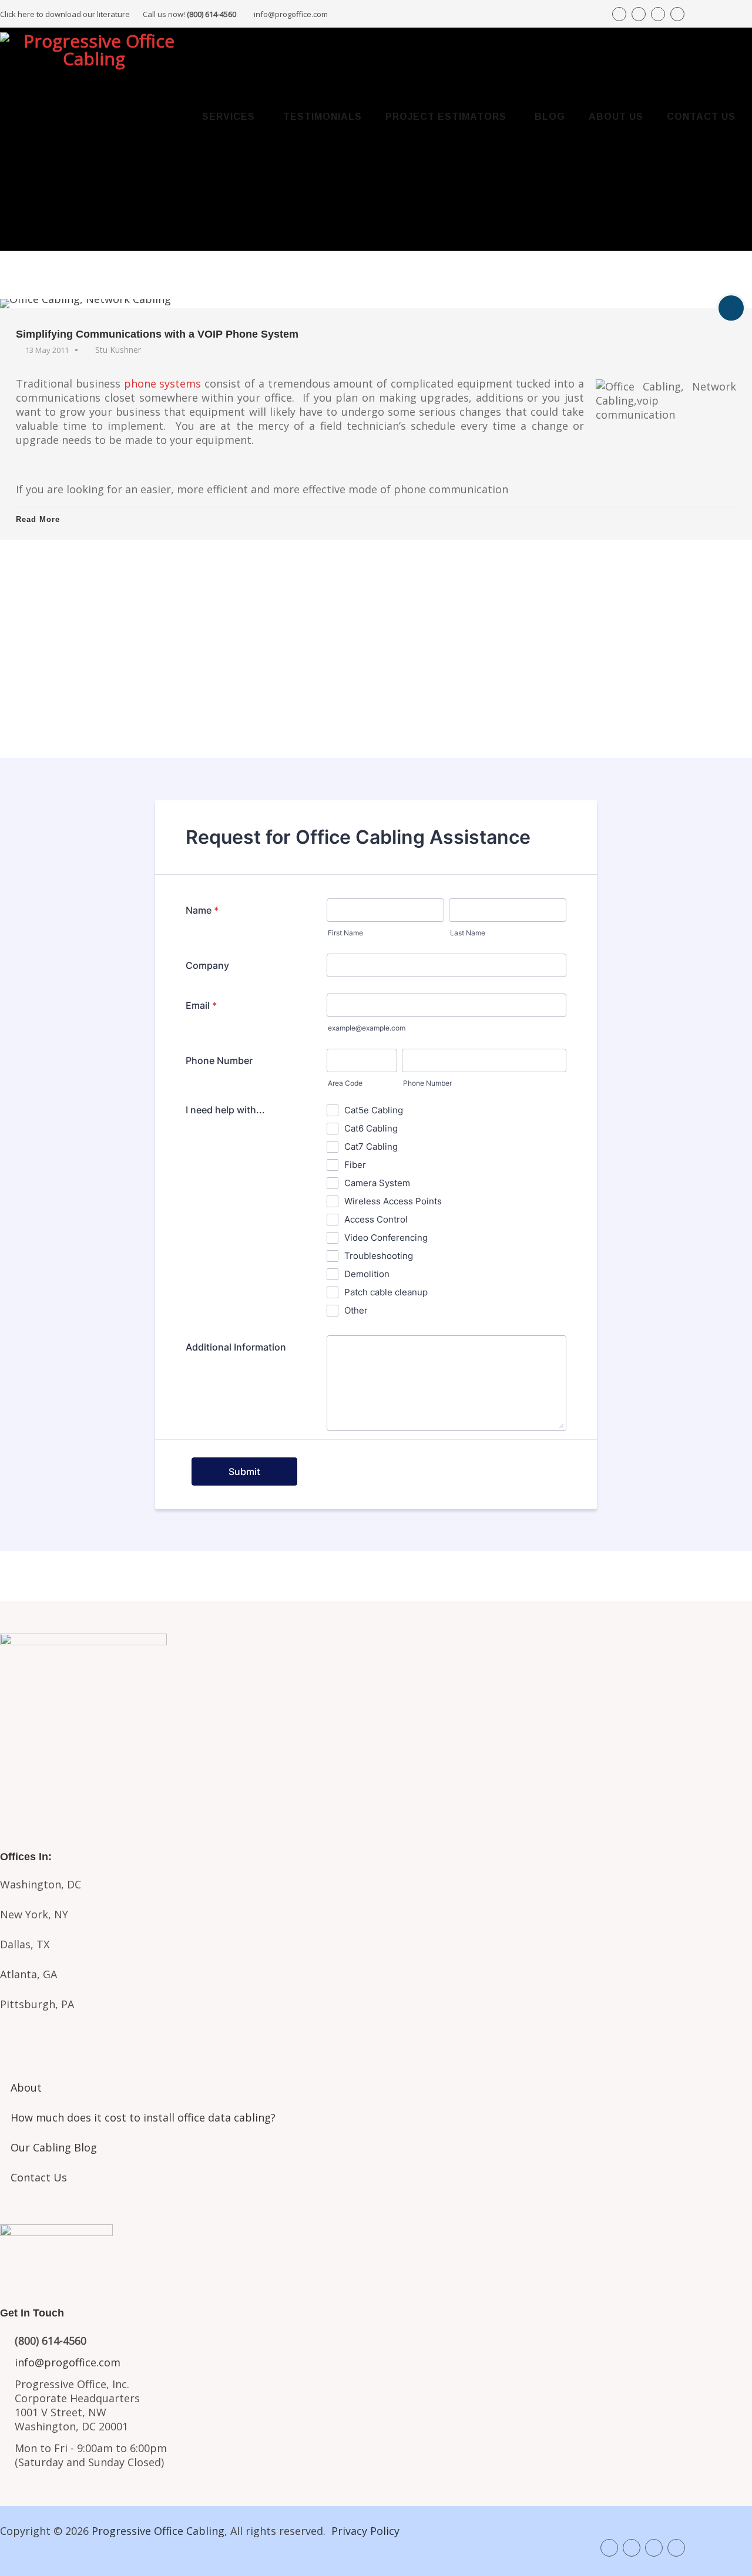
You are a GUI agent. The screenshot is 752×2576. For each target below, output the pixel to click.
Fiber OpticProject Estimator (376, 1771)
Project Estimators (446, 117)
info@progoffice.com (291, 14)
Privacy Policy (365, 2531)
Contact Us (701, 117)
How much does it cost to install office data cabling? (143, 2117)
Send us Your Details (376, 642)
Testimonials (323, 117)
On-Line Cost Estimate (376, 721)
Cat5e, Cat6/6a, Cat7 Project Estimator (376, 1726)
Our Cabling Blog (54, 2147)
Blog (550, 117)
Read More (38, 519)
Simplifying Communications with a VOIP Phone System (157, 334)
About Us (616, 117)
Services (229, 117)
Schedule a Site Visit (376, 681)
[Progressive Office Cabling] (94, 57)
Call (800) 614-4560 (65, 600)
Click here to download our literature (118, 14)
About (26, 2087)
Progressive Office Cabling (158, 2531)
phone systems (163, 383)
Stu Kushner (118, 350)
